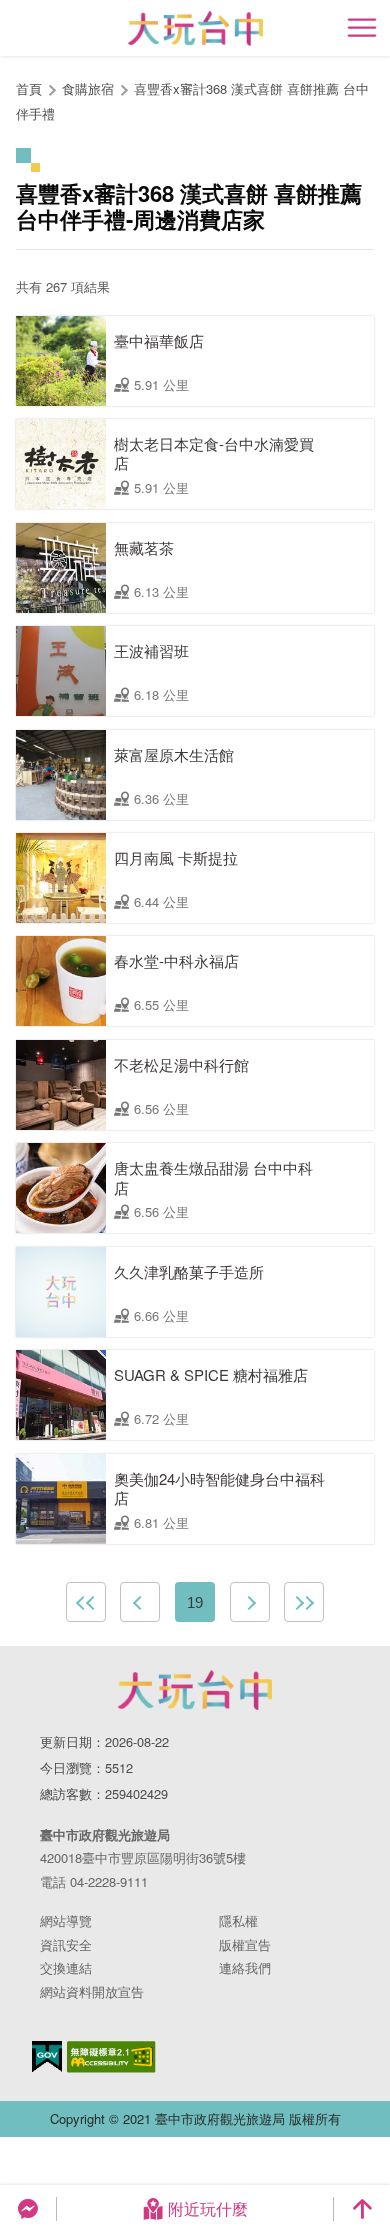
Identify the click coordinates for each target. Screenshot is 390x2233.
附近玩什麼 (208, 2208)
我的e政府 (47, 2056)
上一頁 (140, 1602)
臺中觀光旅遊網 (195, 28)
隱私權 (238, 1920)
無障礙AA (111, 2057)
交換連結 (66, 1967)
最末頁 (304, 1602)
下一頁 (250, 1602)
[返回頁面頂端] (362, 2209)
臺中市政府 (195, 1690)
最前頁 (86, 1602)
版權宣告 (245, 1944)
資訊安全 (66, 1944)
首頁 (29, 88)
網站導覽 (66, 1920)
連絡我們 (245, 1967)
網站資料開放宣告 (92, 1991)
